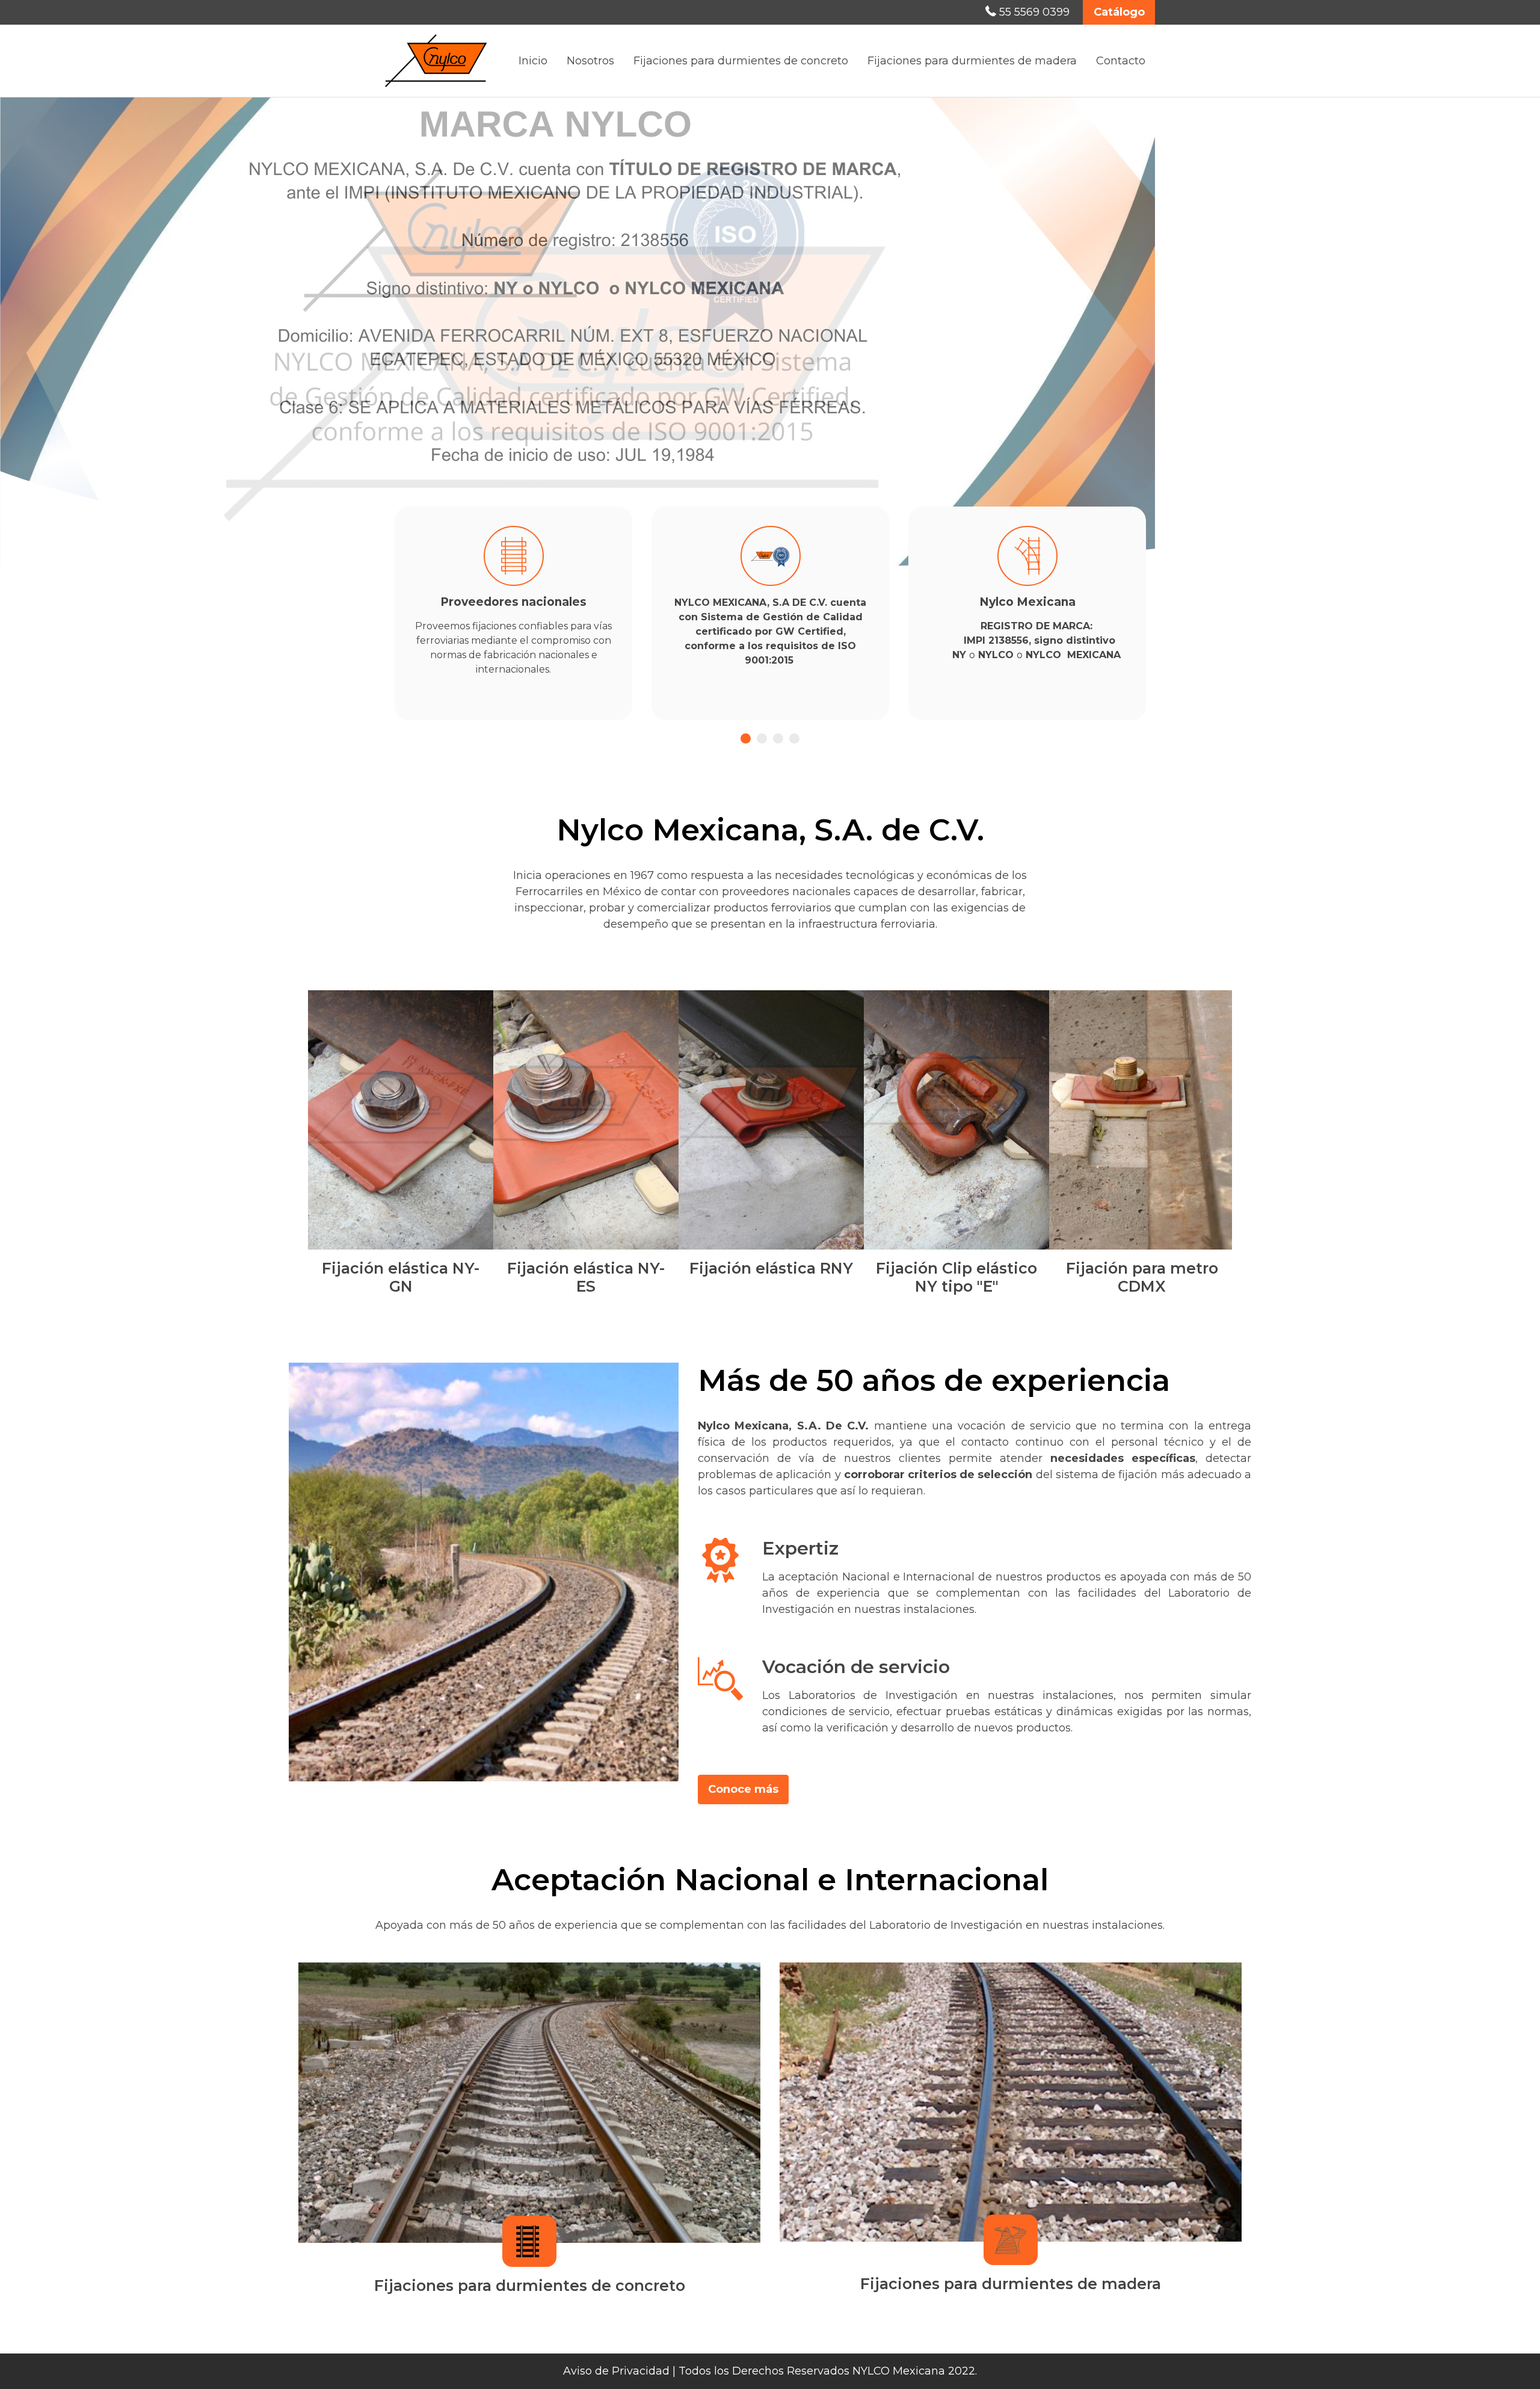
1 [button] (746, 738)
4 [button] (794, 738)
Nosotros (590, 61)
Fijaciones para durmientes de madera (972, 61)
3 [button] (778, 738)
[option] (770, 341)
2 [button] (762, 738)
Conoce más (743, 1789)
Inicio (533, 61)
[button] (39, 344)
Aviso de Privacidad (616, 2371)
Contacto (1121, 61)
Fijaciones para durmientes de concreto (741, 61)
